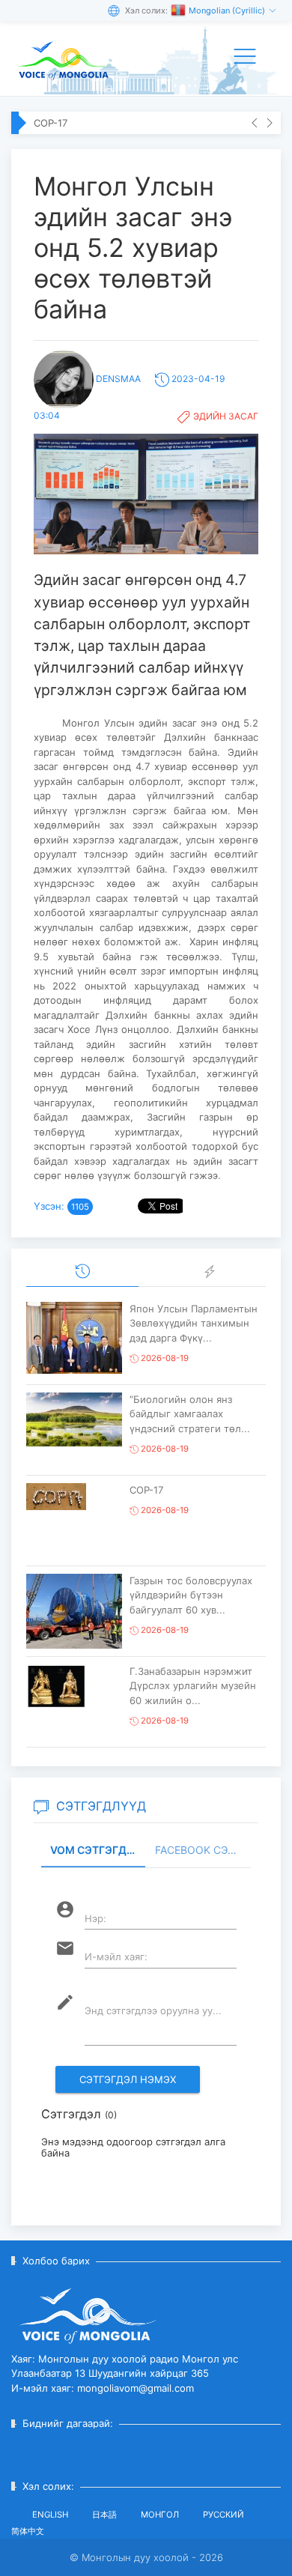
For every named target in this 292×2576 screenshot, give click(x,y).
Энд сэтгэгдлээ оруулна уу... (153, 2010)
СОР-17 (51, 123)
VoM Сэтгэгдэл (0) (98, 1850)
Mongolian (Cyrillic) (228, 10)
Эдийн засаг (226, 416)
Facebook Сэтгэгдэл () (203, 1850)
